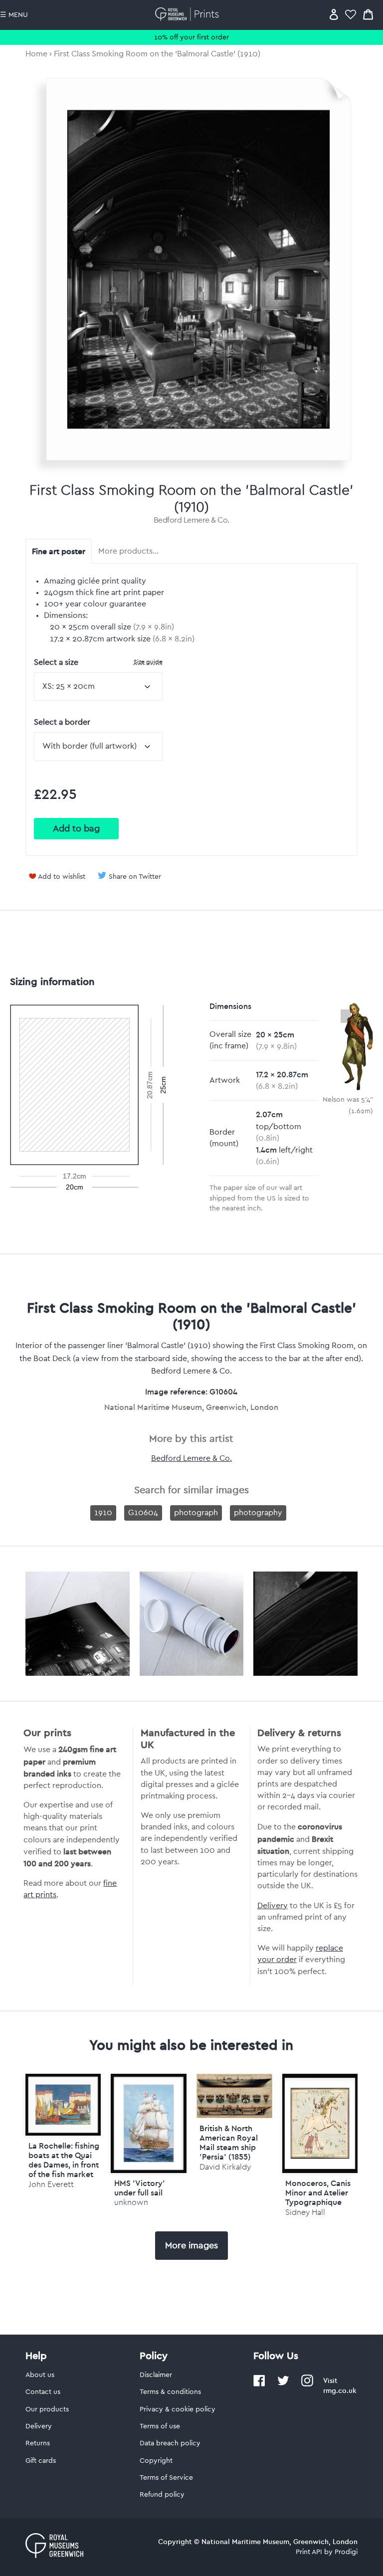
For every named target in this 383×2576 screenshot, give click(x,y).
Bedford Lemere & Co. (191, 520)
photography (258, 1513)
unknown (131, 2202)
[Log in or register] (334, 14)
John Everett (51, 2184)
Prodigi (346, 2552)
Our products (47, 2409)
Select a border (62, 722)
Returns (38, 2443)
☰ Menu (14, 15)
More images (191, 2245)
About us (40, 2375)
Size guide (148, 662)
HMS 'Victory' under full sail (140, 2188)
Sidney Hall (305, 2212)
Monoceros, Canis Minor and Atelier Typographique (318, 2192)
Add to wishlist (62, 877)
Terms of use (160, 2426)
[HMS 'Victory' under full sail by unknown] (149, 2123)
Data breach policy (170, 2443)
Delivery (273, 1906)
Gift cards (41, 2461)
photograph (196, 1513)
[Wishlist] (351, 14)
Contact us (43, 2392)
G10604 (143, 1513)
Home (36, 54)
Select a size (98, 662)
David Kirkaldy (225, 2167)
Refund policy (162, 2495)
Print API (309, 2552)
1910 (103, 1513)
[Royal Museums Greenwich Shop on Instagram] (307, 2384)
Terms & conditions (170, 2392)
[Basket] (368, 14)
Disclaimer (156, 2375)
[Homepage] (189, 14)
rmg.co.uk (340, 2390)
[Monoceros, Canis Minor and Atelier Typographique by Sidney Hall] (320, 2123)
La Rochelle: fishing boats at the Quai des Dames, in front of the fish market (64, 2160)
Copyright (156, 2461)
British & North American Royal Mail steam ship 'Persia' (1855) (229, 2143)
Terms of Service (166, 2478)
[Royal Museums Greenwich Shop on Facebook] (259, 2384)
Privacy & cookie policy (178, 2409)
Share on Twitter (135, 877)
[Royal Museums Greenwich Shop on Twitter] (283, 2384)
